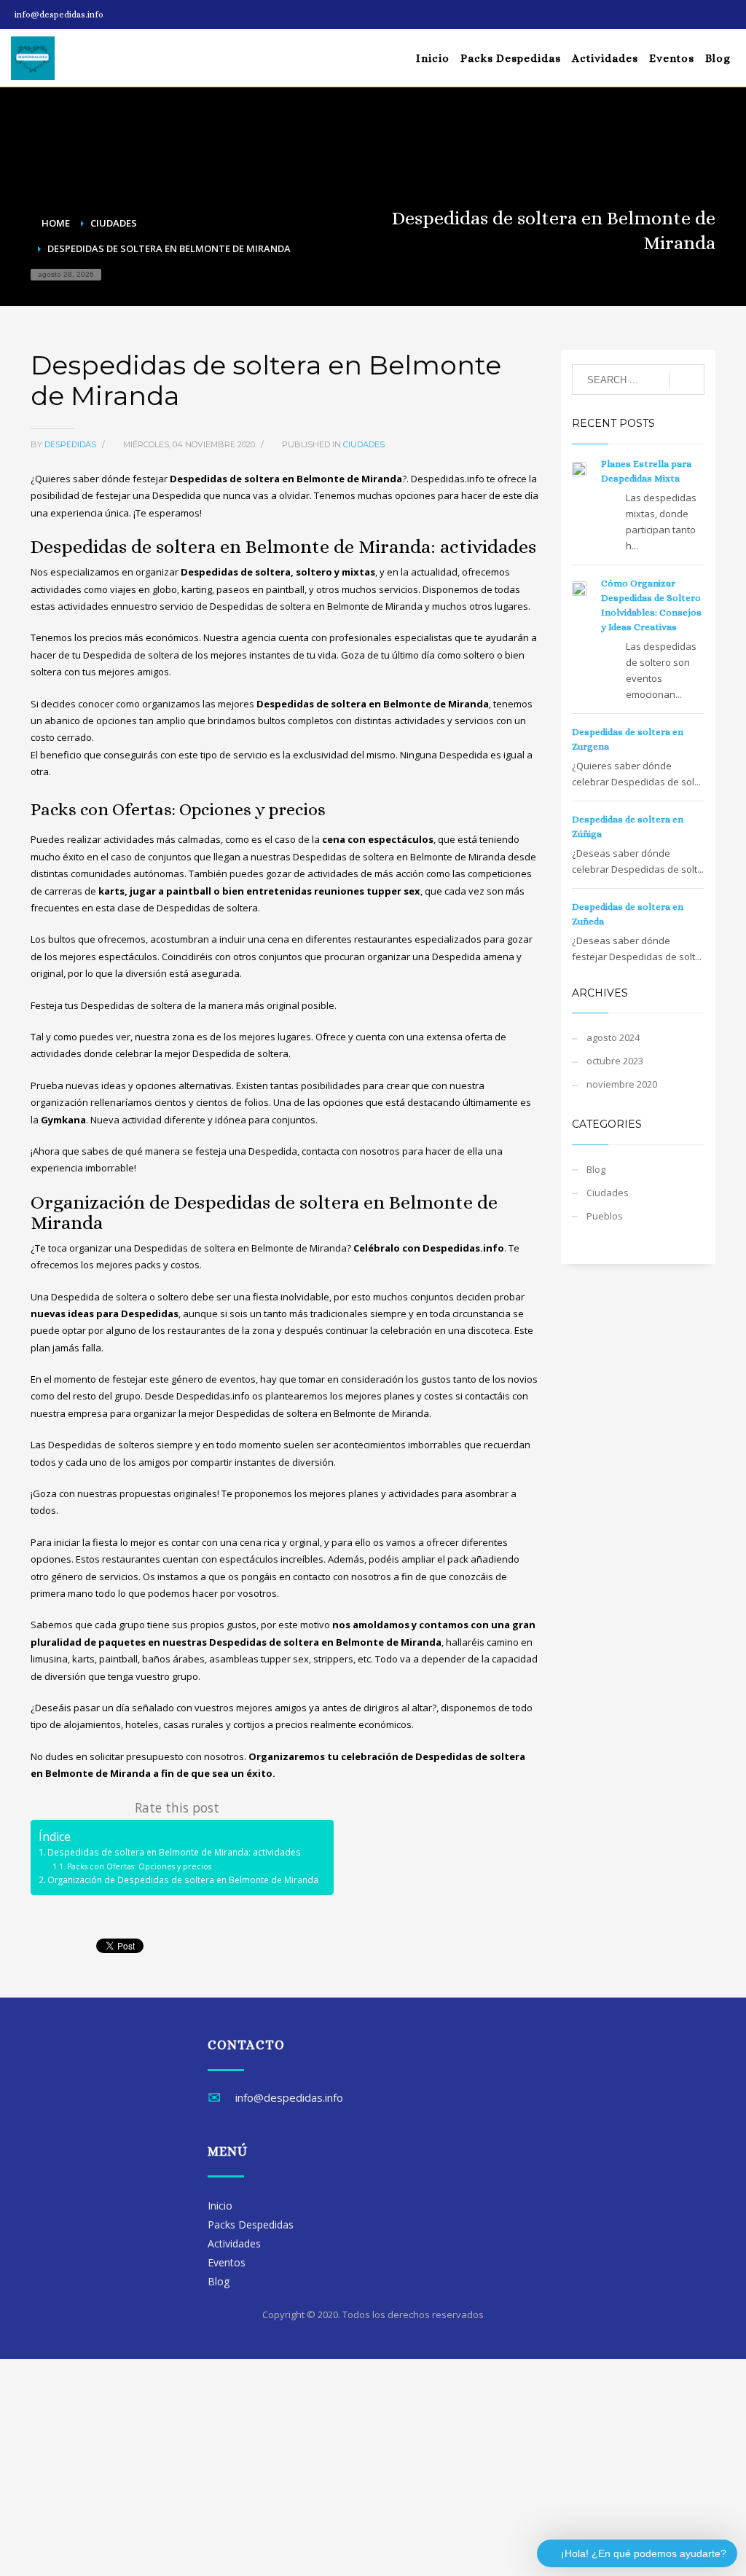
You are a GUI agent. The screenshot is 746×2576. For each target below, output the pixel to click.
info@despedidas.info (59, 15)
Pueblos (605, 1216)
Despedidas (71, 444)
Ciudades (364, 444)
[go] (687, 380)
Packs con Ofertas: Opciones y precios (139, 1866)
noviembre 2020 (622, 1084)
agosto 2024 (613, 1037)
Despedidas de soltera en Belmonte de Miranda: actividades (174, 1852)
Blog (596, 1169)
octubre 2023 (615, 1061)
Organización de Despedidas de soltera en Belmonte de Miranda (183, 1880)
